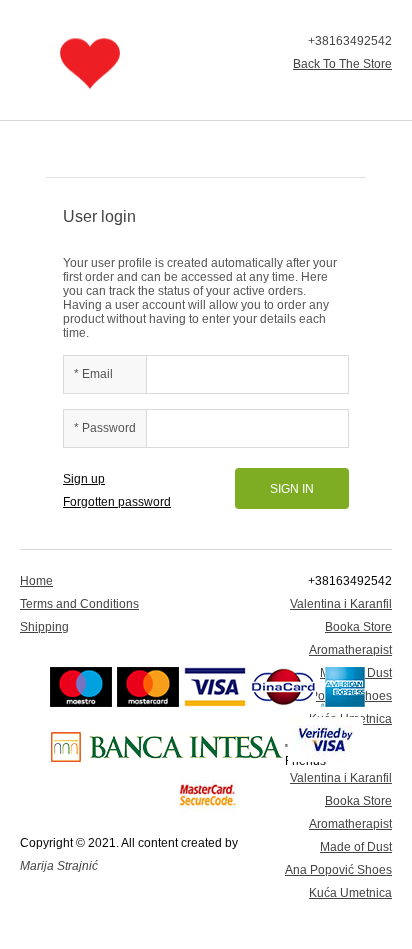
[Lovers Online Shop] (90, 63)
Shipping (44, 627)
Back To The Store (342, 64)
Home (36, 581)
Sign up (84, 479)
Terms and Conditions (79, 604)
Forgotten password (117, 502)
